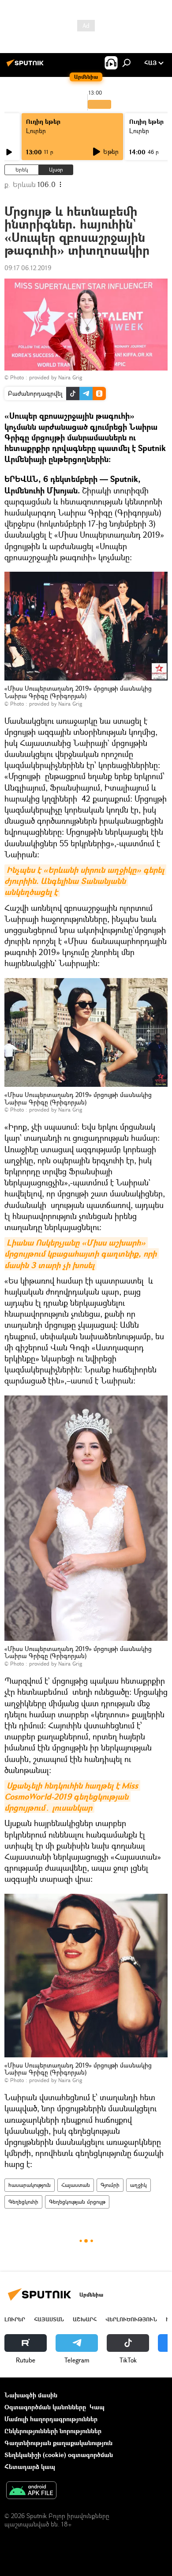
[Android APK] (31, 2491)
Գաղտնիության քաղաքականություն (58, 2443)
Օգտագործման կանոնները (45, 2407)
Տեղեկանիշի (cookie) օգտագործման (59, 2455)
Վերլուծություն (131, 2319)
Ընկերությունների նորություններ (53, 2431)
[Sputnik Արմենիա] (26, 66)
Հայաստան (76, 2185)
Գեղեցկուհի (23, 2202)
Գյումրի (110, 2185)
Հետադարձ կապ (30, 2467)
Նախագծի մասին (31, 2395)
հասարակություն (30, 2185)
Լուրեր (36, 131)
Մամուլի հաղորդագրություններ (51, 2419)
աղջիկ (138, 2185)
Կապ (97, 2407)
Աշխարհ (85, 2319)
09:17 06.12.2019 (28, 268)
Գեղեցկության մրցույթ (77, 2202)
